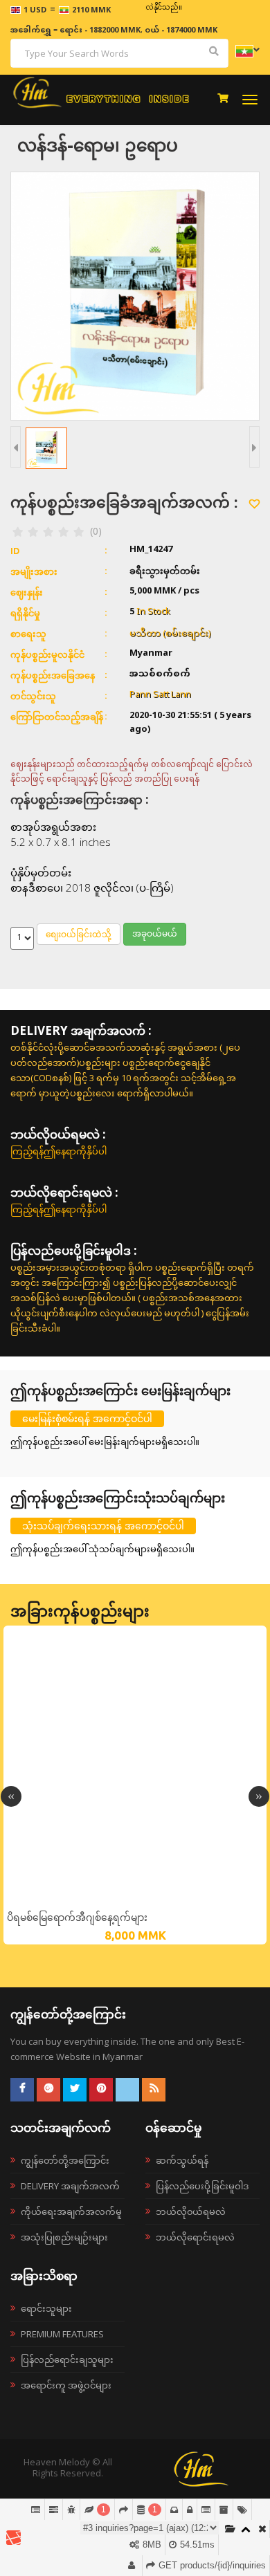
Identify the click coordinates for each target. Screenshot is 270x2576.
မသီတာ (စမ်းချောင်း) (170, 633)
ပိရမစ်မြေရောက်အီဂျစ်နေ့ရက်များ (77, 1917)
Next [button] (259, 1796)
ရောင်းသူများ (46, 2308)
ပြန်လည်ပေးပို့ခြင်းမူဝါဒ (202, 2186)
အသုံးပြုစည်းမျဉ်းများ (64, 2237)
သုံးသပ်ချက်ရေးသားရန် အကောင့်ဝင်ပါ (103, 1526)
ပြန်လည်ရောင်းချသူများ (67, 2359)
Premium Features (62, 2334)
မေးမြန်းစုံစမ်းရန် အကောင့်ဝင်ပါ (87, 1418)
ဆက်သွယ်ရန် (182, 2160)
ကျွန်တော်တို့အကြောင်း (65, 2160)
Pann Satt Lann (160, 695)
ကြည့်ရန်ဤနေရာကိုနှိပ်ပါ (58, 1151)
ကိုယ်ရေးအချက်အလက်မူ (71, 2211)
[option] (135, 1785)
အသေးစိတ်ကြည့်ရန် (135, 1901)
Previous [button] (11, 1796)
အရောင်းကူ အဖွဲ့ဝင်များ (66, 2385)
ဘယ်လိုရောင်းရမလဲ (195, 2237)
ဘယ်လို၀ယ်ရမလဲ (191, 2211)
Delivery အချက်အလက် (70, 2186)
